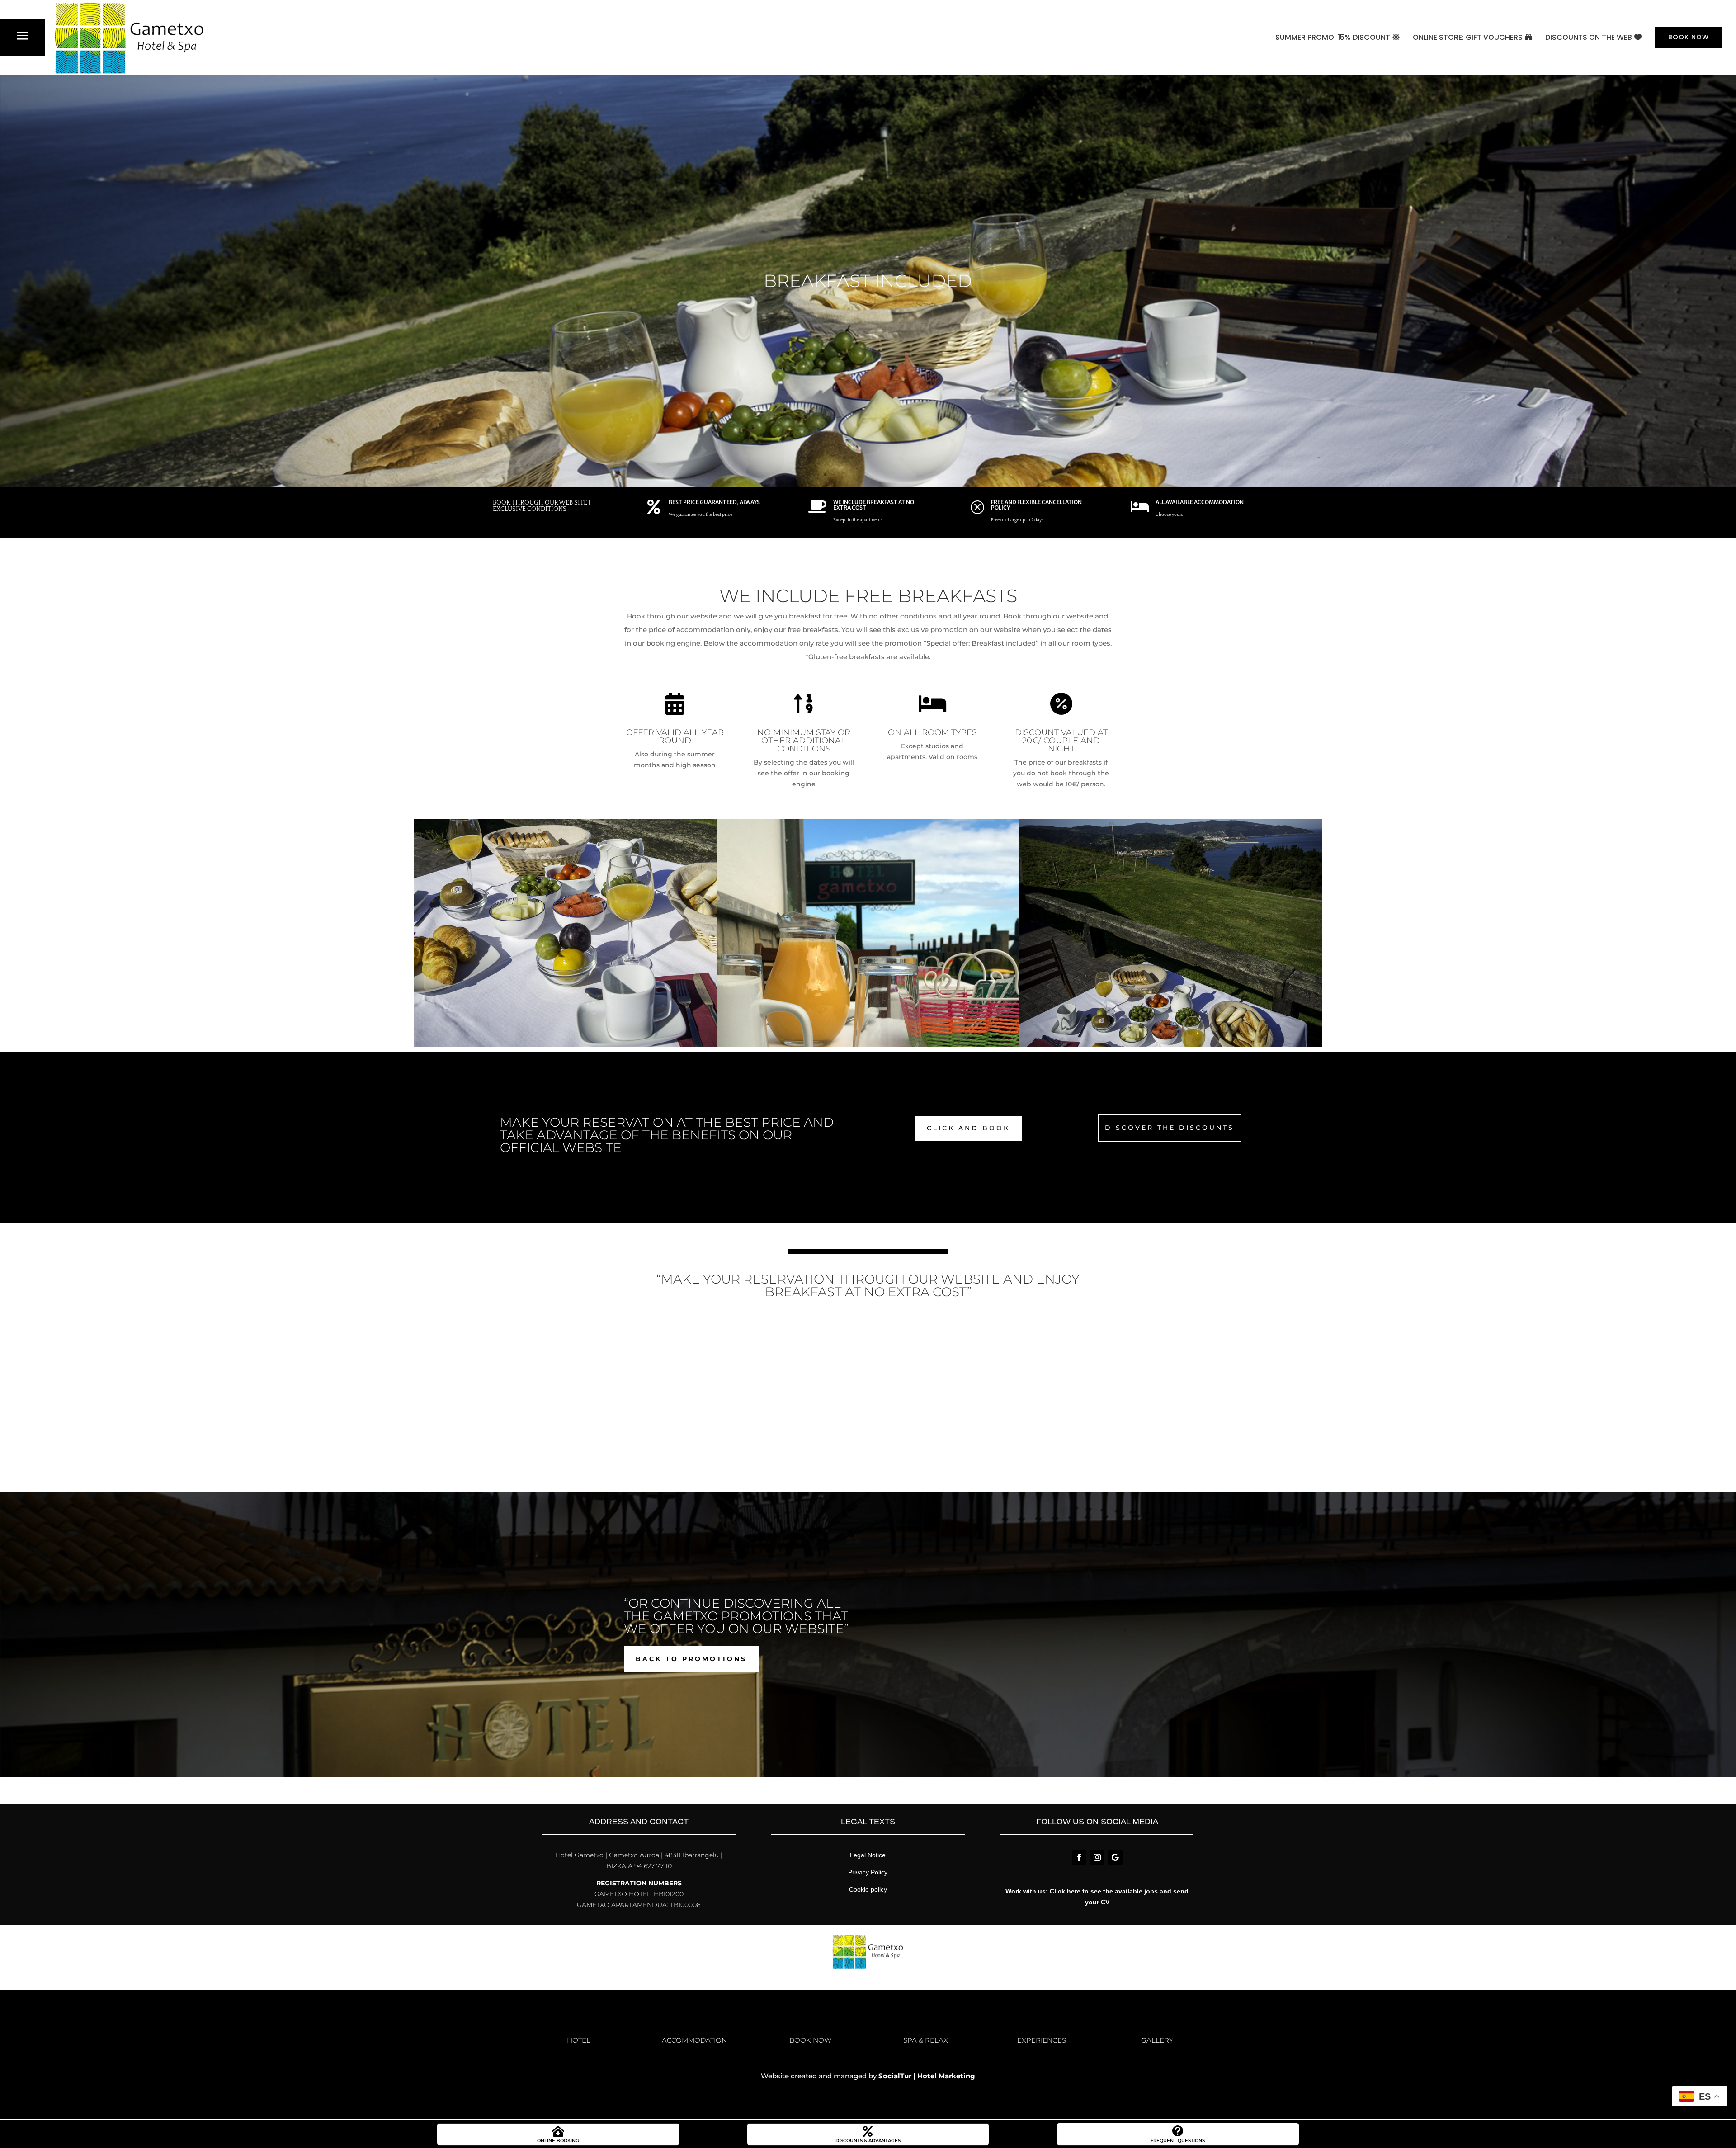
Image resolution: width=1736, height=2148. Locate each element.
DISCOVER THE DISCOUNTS (1170, 1128)
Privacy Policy (868, 1872)
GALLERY (1157, 2040)
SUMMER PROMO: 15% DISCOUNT (1333, 37)
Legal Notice (868, 1855)
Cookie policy (868, 1889)
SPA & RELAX (926, 2040)
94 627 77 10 (652, 1866)
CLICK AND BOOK (968, 1128)
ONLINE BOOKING (558, 2141)
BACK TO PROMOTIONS (691, 1659)
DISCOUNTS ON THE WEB (1589, 37)
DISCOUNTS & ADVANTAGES (868, 2141)
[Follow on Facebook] (1079, 1857)
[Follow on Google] (1115, 1857)
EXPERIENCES (1042, 2040)
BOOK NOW (1689, 37)
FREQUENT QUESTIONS (1178, 2141)
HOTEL (579, 2040)
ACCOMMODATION (694, 2040)
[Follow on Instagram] (1097, 1857)
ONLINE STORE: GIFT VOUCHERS (1468, 37)
